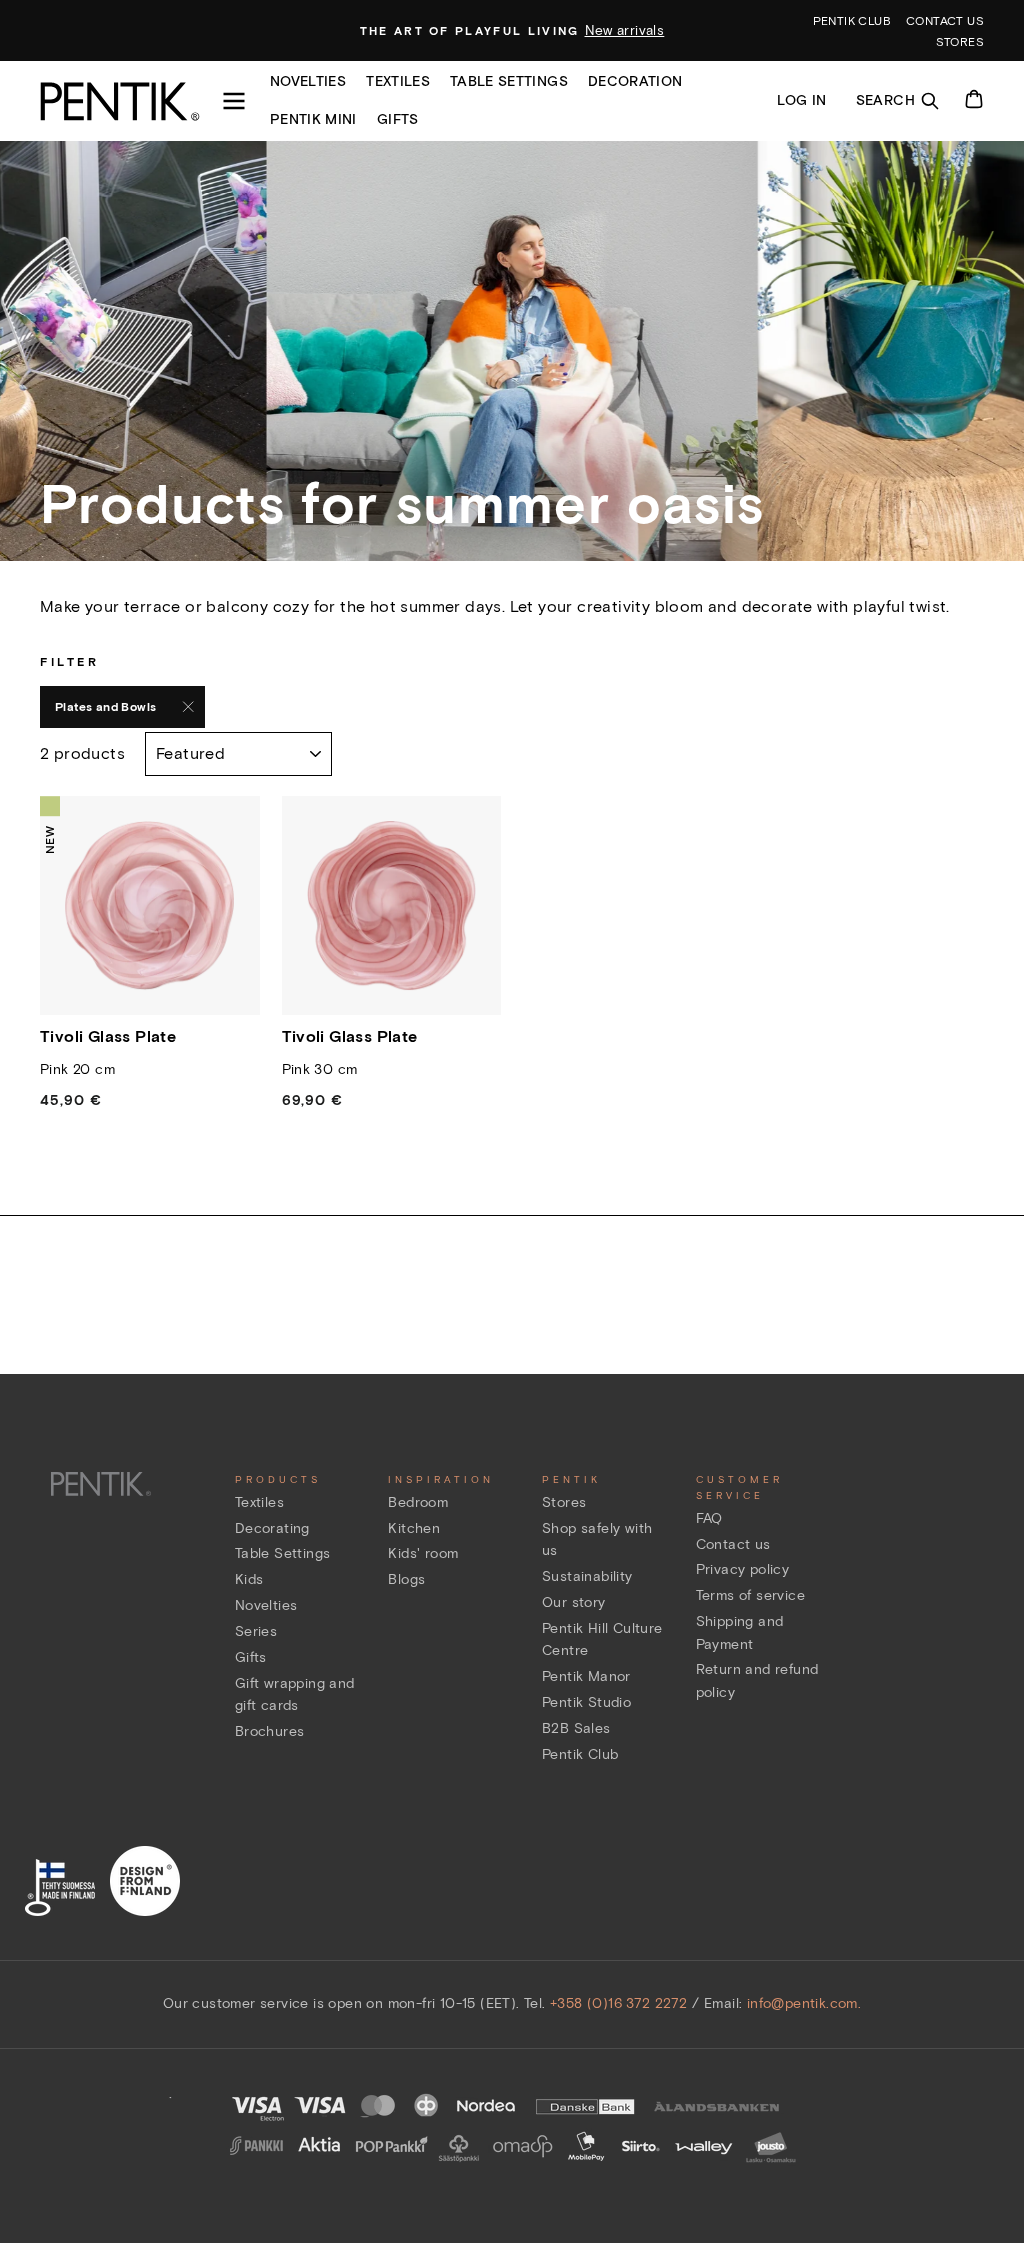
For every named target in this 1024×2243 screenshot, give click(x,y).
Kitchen (414, 1528)
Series (256, 1631)
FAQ (709, 1518)
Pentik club (852, 20)
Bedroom (418, 1502)
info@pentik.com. (804, 2003)
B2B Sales (576, 1728)
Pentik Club (580, 1754)
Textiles (398, 81)
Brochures (270, 1731)
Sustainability (587, 1576)
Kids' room (423, 1553)
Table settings (509, 81)
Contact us (945, 20)
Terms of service (750, 1595)
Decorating (272, 1528)
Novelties (308, 81)
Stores (960, 41)
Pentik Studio (586, 1702)
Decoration (635, 81)
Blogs (406, 1579)
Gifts (398, 119)
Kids (249, 1579)
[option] (512, 31)
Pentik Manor (586, 1676)
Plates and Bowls (105, 706)
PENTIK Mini (313, 119)
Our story (574, 1602)
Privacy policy (743, 1569)
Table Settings (283, 1553)
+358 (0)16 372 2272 (619, 2003)
